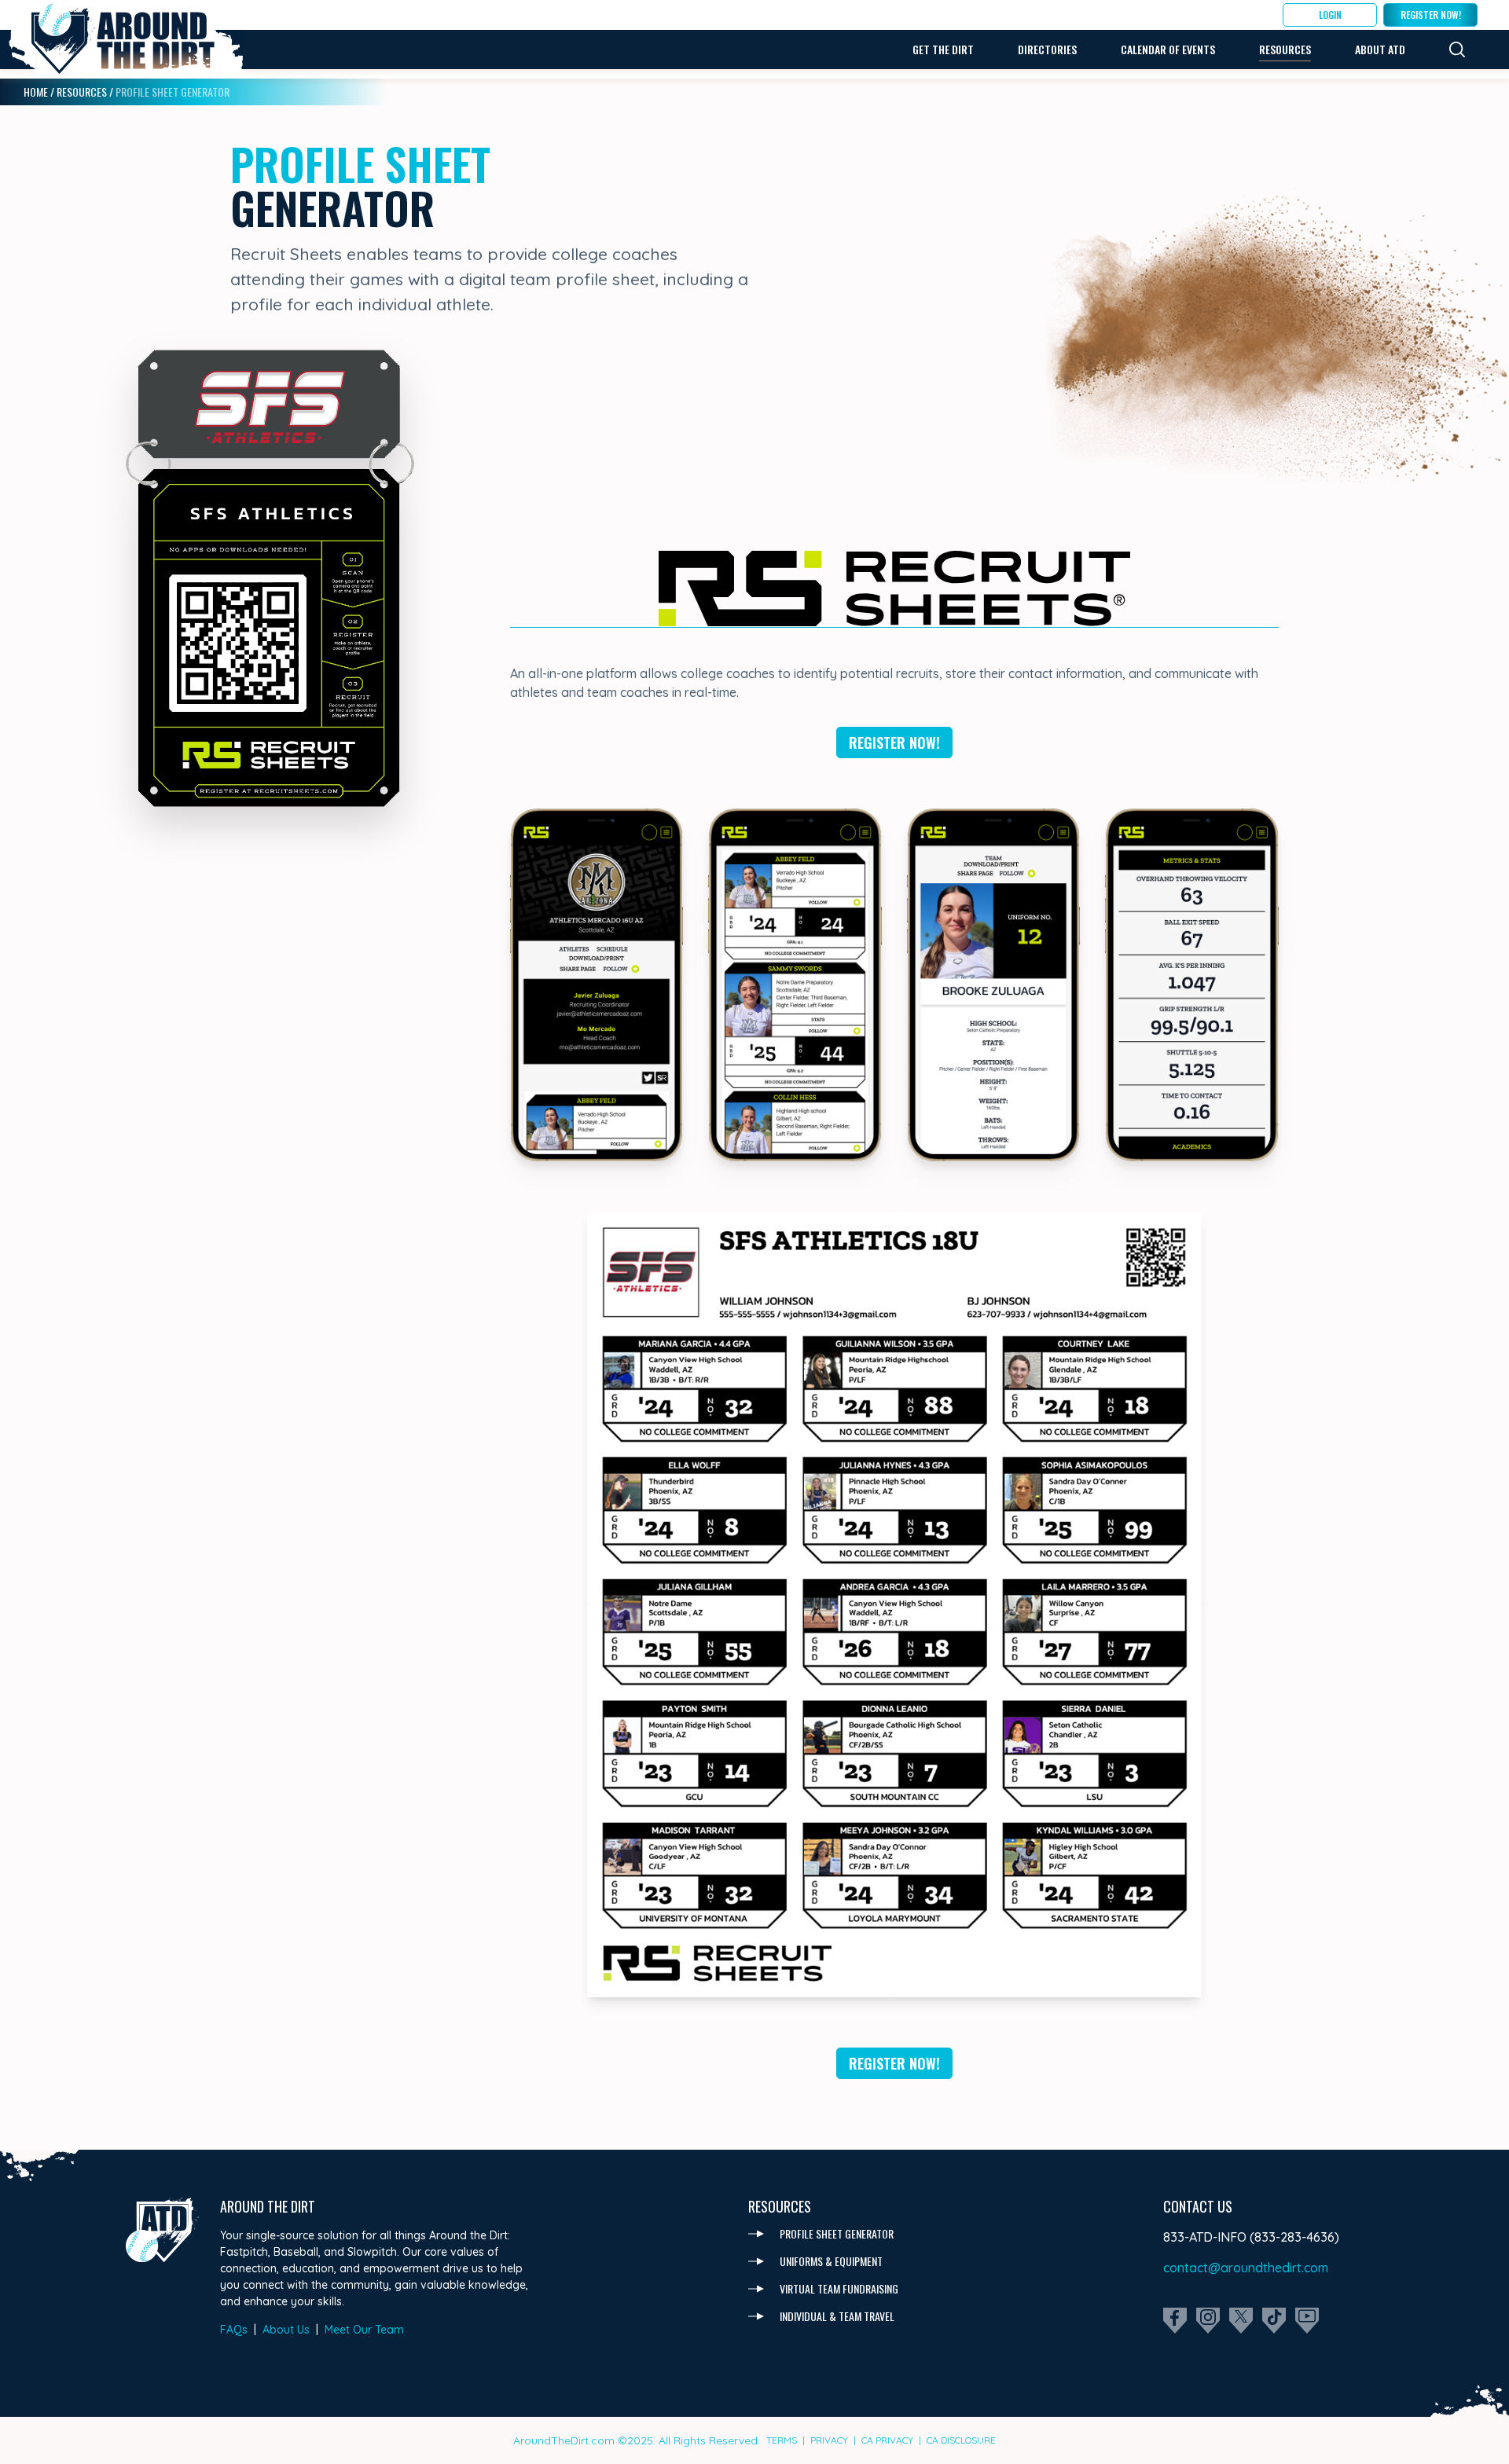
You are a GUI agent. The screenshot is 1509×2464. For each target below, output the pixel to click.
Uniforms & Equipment (831, 2261)
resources (82, 92)
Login (1330, 15)
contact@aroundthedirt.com (1246, 2268)
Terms (782, 2440)
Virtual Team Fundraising (839, 2288)
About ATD (1380, 49)
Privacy (829, 2440)
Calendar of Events (1168, 49)
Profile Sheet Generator (837, 2233)
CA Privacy (887, 2440)
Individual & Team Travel (837, 2316)
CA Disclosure (961, 2440)
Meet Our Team (364, 2330)
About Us (286, 2330)
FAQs (234, 2330)
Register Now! (1431, 15)
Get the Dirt (943, 49)
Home (36, 92)
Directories (1047, 49)
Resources (1285, 49)
